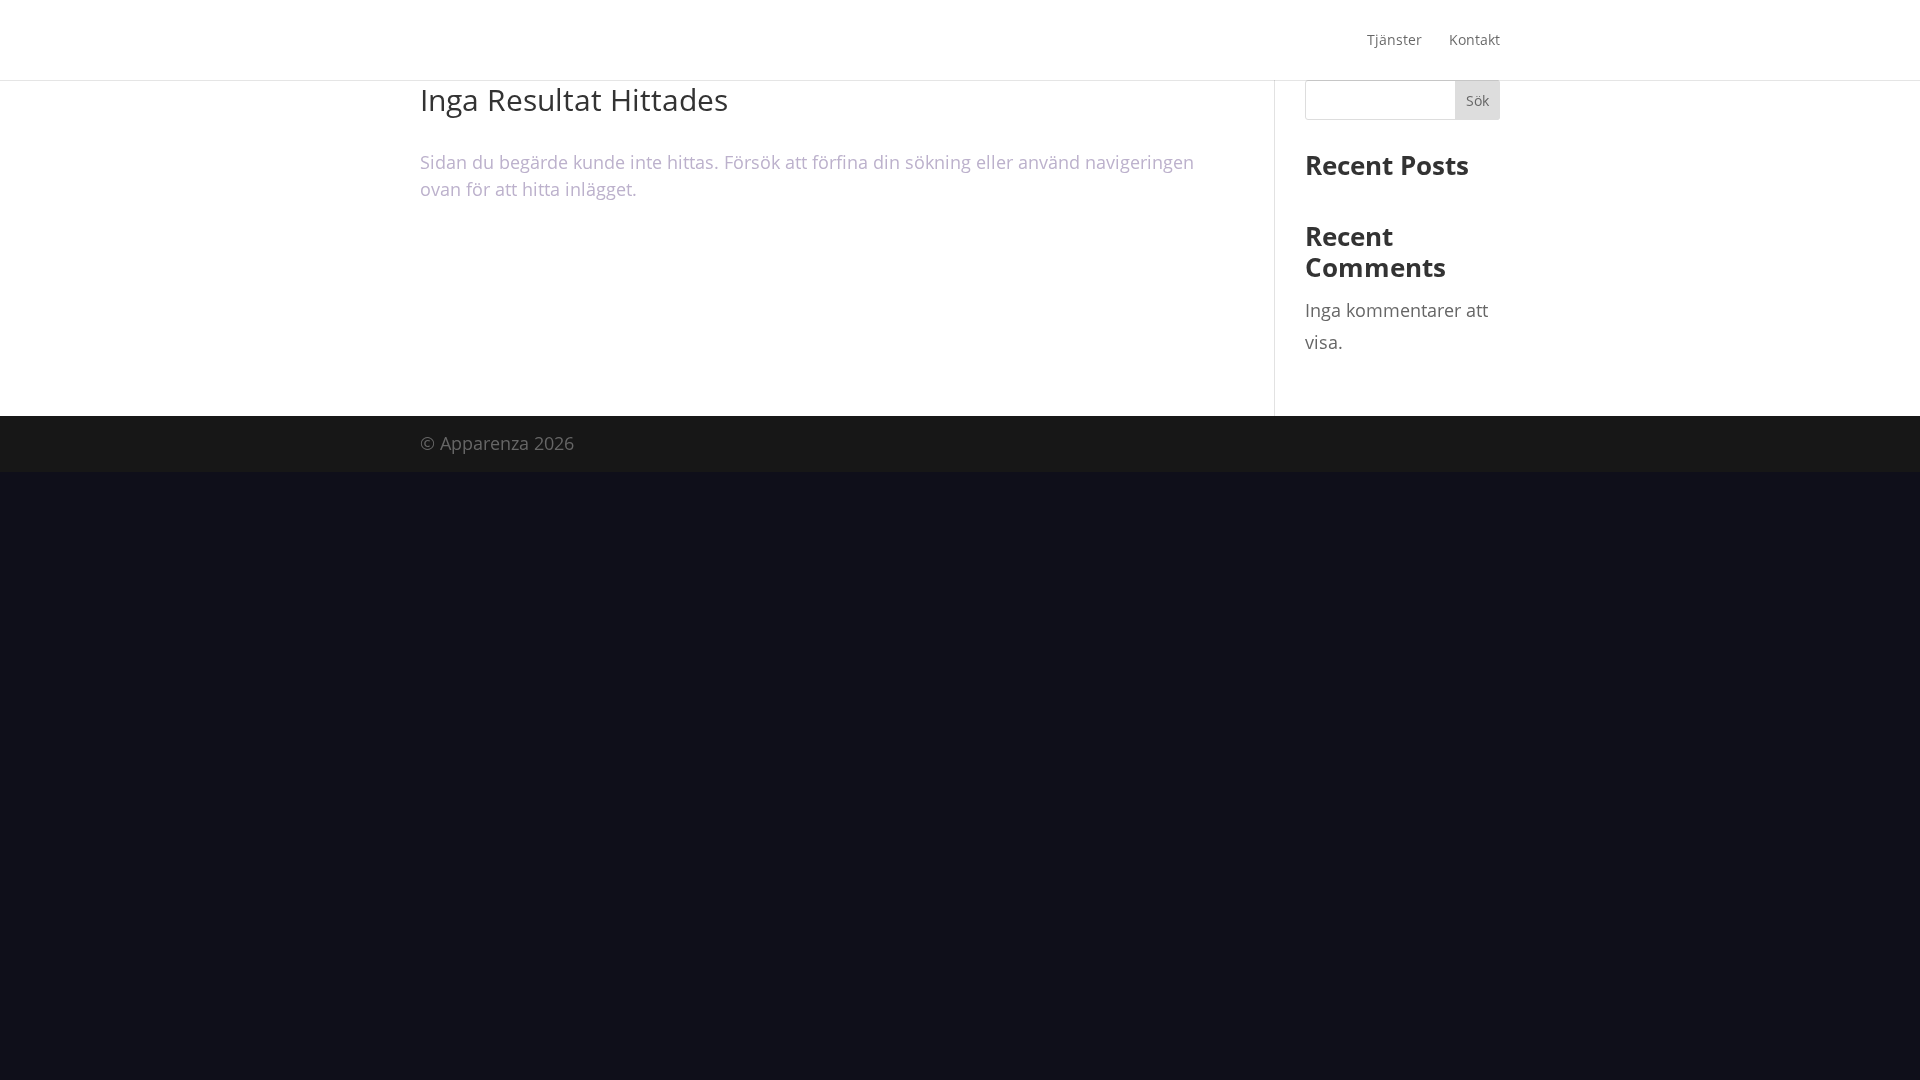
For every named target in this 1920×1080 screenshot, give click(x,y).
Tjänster (1394, 41)
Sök (1477, 100)
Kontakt (1474, 41)
